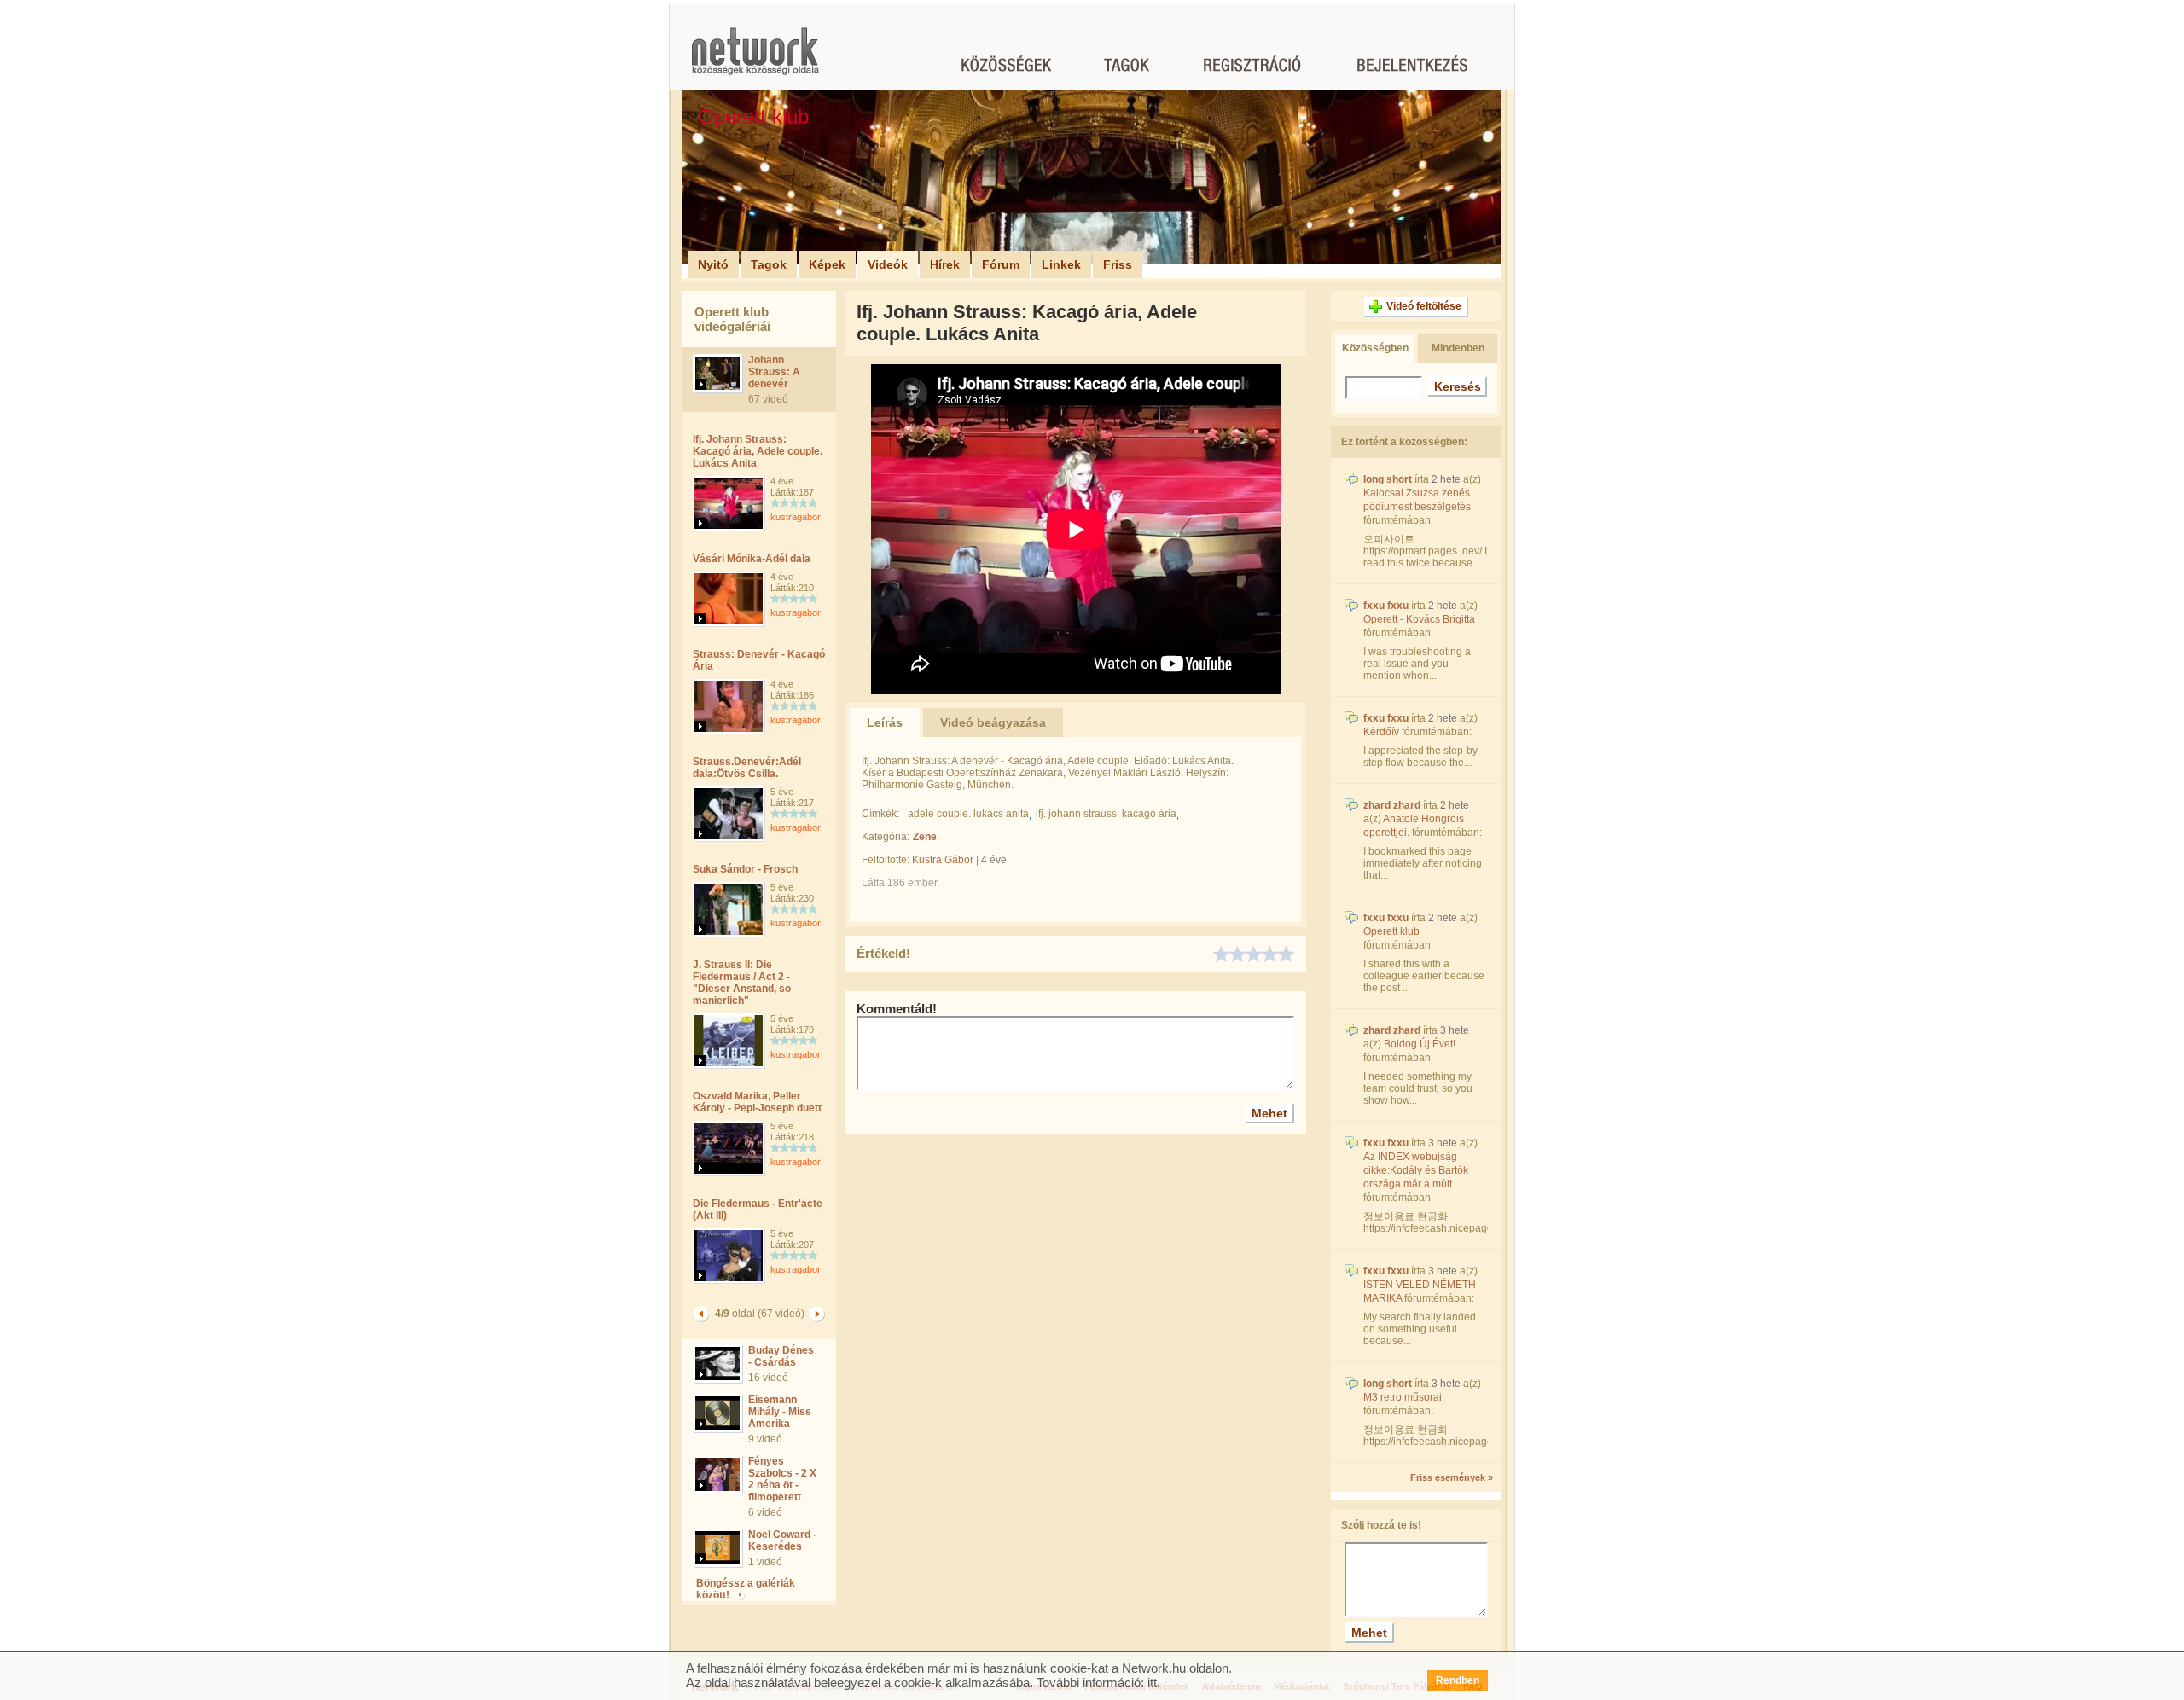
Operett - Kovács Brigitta (1419, 619)
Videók (888, 264)
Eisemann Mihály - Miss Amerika (780, 1412)
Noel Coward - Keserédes (782, 1540)
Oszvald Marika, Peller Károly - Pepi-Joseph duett (757, 1102)
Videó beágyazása (993, 722)
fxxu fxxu (1386, 606)
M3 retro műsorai (1403, 1397)
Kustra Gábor (943, 860)
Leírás (885, 722)
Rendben (1458, 1680)
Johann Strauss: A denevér (774, 372)
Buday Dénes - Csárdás (781, 1356)
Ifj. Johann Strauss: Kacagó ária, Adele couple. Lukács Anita (758, 451)
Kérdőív (1381, 732)
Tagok (769, 264)
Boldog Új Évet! (1420, 1044)
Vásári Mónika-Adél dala (752, 559)
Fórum (1001, 264)
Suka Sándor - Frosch (745, 869)
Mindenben (1458, 348)
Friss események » (1452, 1477)
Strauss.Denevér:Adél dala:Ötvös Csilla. (747, 768)
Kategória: (886, 837)
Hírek (945, 264)
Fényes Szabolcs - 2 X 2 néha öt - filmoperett (782, 1479)
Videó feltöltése (1424, 306)
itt (1152, 1683)
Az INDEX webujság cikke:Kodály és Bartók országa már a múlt (1416, 1170)
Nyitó (713, 264)
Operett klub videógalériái (732, 319)
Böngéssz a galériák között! (746, 1589)
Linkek (1061, 264)
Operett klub (1391, 931)
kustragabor (796, 517)
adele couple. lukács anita (968, 814)
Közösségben (1375, 348)
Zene (925, 837)
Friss (1118, 264)
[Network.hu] (755, 59)
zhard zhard (1392, 805)
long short (1388, 479)
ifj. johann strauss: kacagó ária (1106, 814)
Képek (827, 264)
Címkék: (880, 814)
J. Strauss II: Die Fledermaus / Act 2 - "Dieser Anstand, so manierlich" (742, 983)
